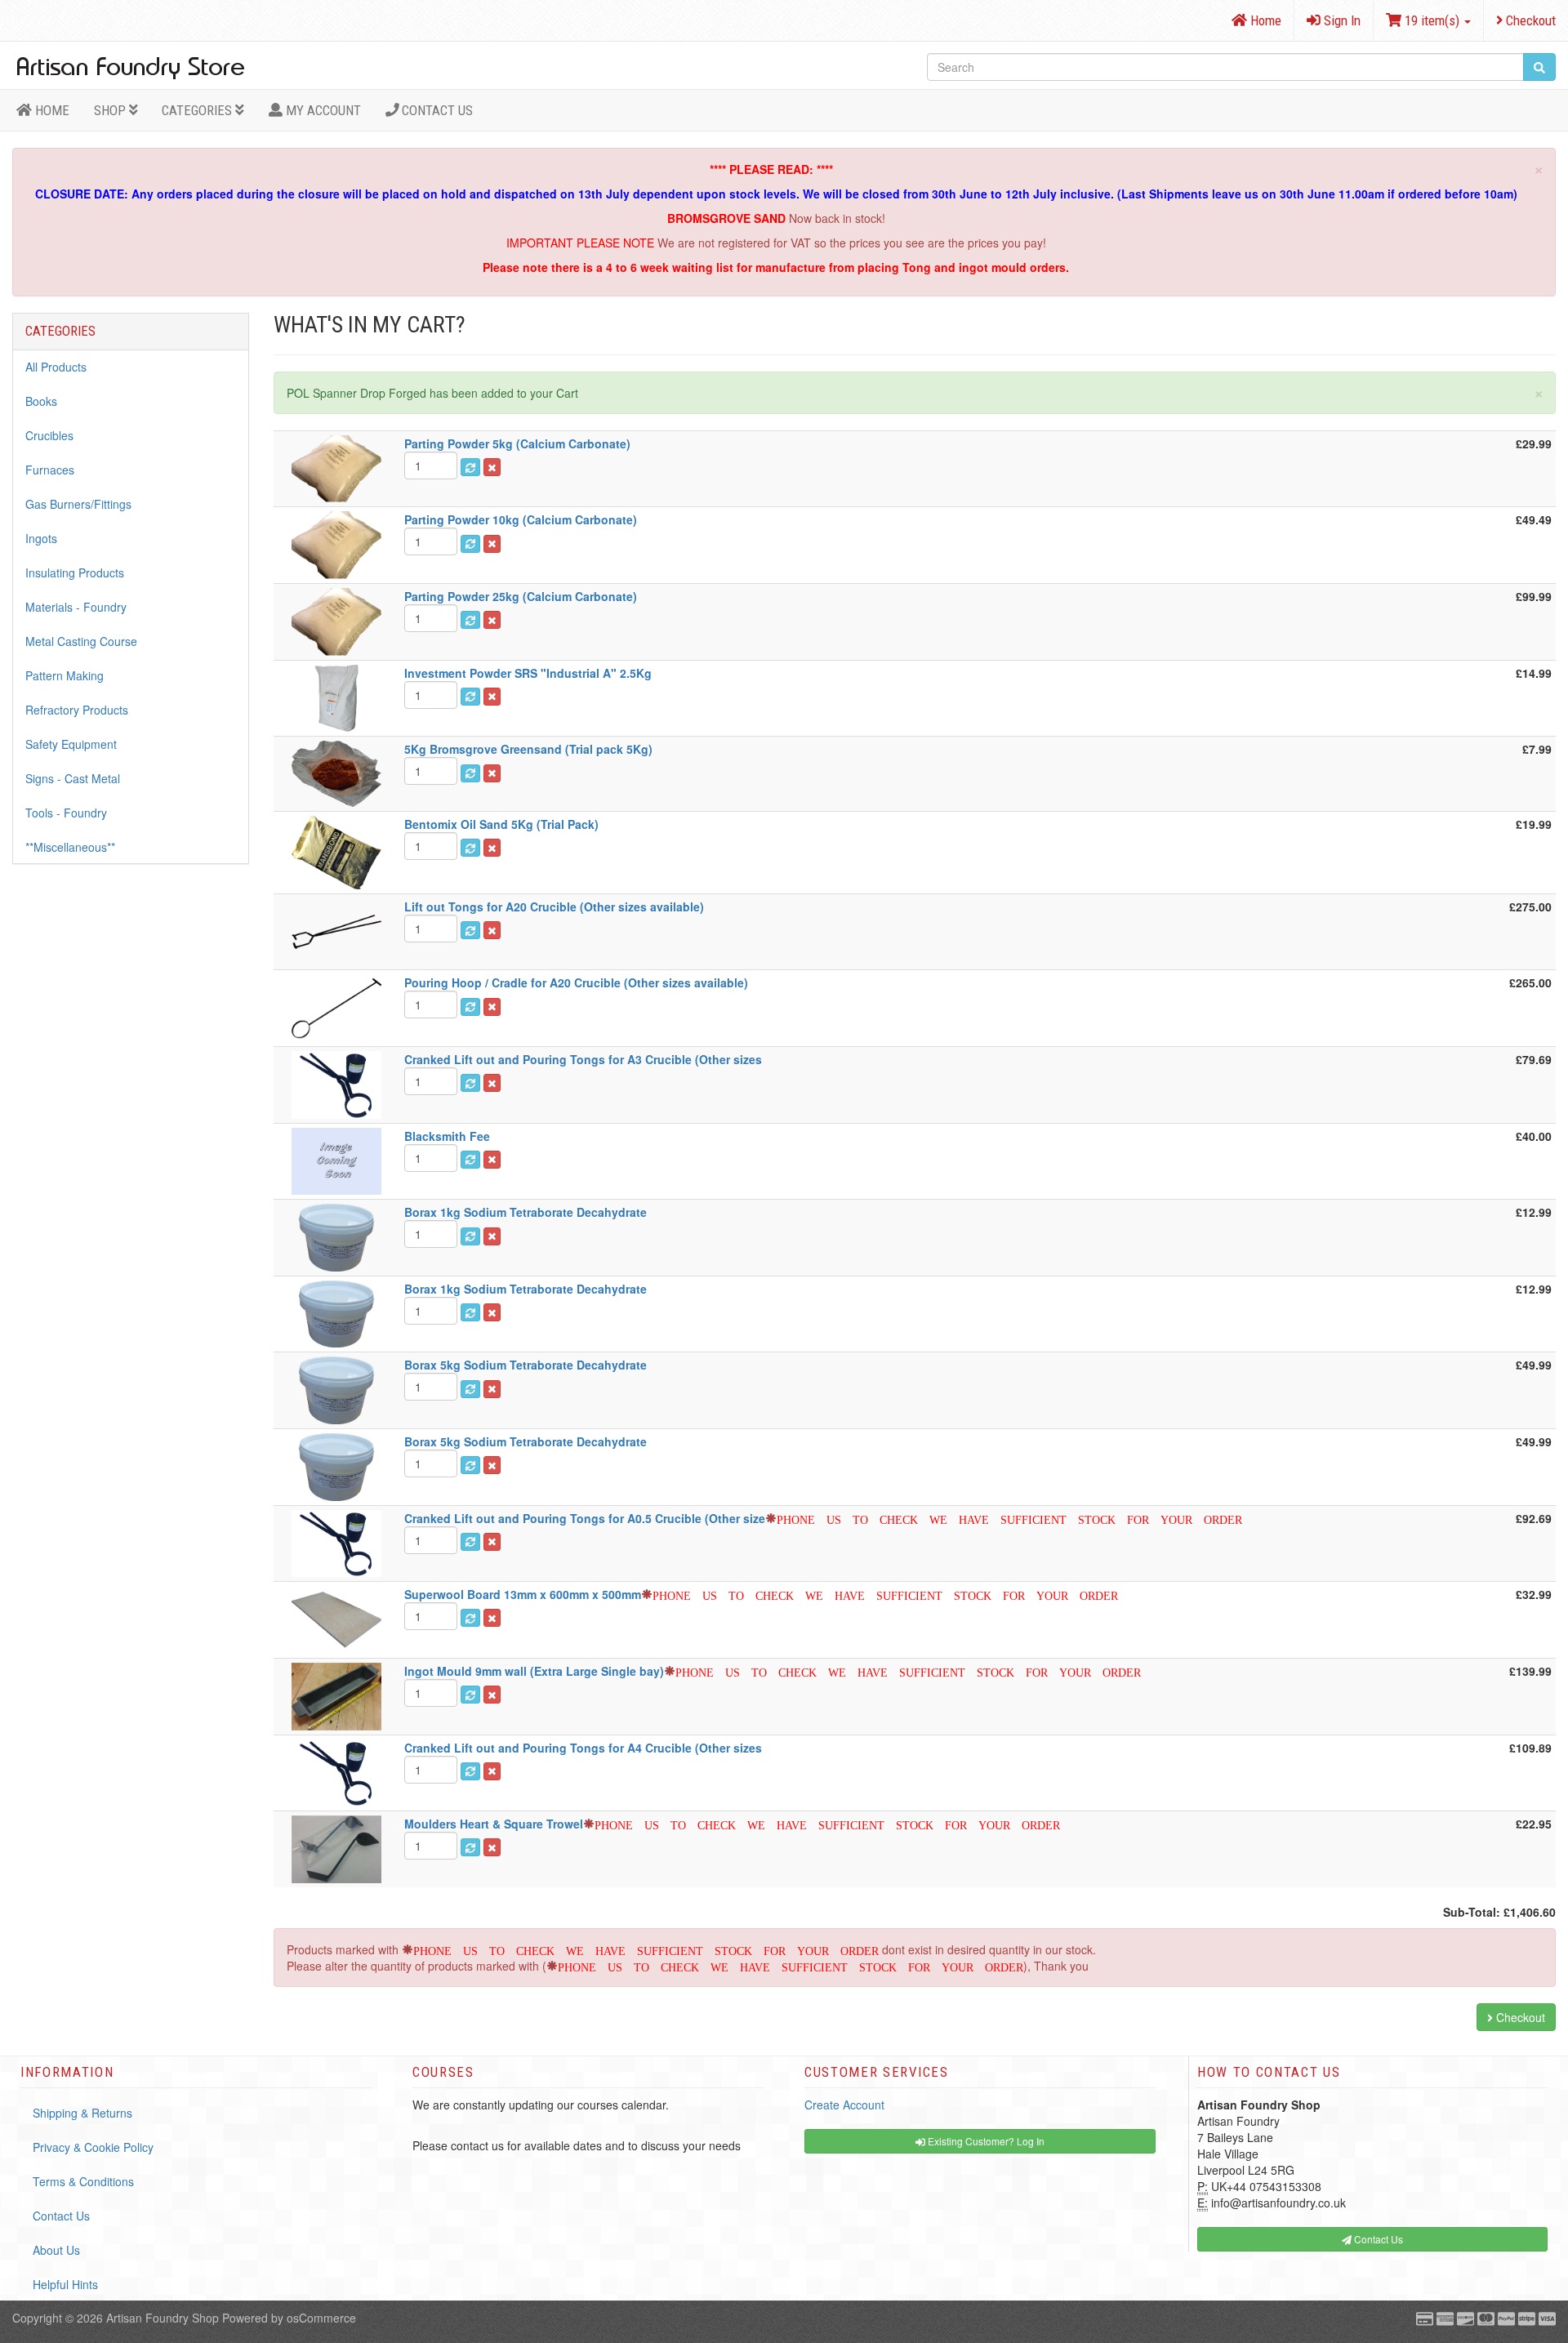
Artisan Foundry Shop (163, 2318)
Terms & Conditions (83, 2181)
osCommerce (321, 2318)
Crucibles (49, 435)
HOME (51, 110)
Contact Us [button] (1377, 2239)
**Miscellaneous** (70, 847)
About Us (56, 2250)
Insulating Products (75, 572)
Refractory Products (77, 710)
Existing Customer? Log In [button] (985, 2141)
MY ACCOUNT (322, 110)
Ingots (41, 538)
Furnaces (50, 470)
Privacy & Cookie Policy (93, 2147)
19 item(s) (1432, 20)
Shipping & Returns (82, 2113)
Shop (111, 110)
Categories (198, 110)
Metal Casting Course (81, 641)
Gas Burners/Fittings (78, 504)
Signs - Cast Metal (73, 778)
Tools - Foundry (66, 813)
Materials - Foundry (76, 607)
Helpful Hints (65, 2284)
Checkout (1529, 20)
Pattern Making (65, 675)
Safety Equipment (71, 744)
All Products (56, 367)
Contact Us (436, 110)
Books (41, 401)
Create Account (844, 2105)
